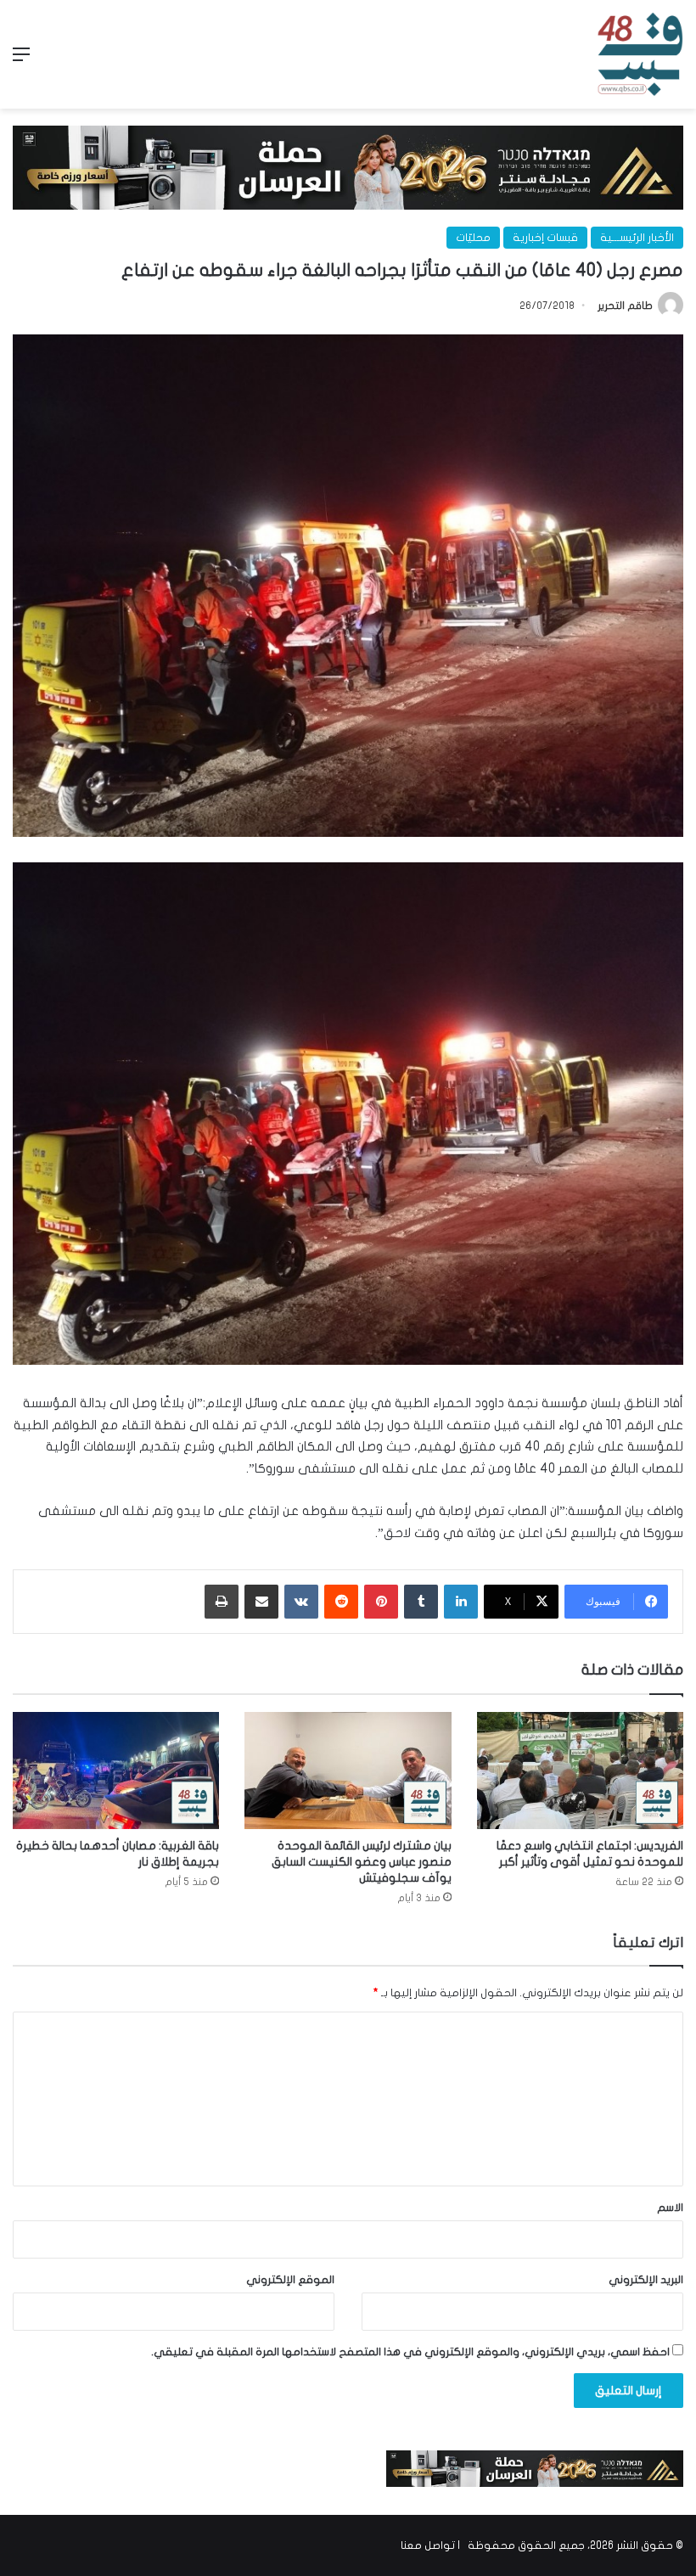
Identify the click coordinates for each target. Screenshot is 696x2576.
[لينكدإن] (461, 1602)
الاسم (670, 2208)
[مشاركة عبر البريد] (261, 1602)
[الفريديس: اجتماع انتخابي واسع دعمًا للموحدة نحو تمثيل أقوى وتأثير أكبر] (580, 1770)
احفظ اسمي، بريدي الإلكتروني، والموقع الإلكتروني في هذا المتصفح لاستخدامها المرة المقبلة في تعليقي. (410, 2352)
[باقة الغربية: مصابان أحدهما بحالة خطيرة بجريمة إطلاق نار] (116, 1770)
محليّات (473, 238)
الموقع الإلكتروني (290, 2280)
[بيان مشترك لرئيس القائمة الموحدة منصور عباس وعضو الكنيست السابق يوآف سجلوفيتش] (348, 1770)
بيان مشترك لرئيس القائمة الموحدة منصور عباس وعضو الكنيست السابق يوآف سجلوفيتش (362, 1862)
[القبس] (640, 54)
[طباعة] (222, 1602)
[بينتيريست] (381, 1602)
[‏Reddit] (341, 1602)
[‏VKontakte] (301, 1602)
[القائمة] (21, 61)
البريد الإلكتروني (646, 2280)
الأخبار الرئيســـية (637, 238)
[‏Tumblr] (421, 1602)
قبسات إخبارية (545, 238)
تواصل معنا (428, 2545)
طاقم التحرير (625, 306)
